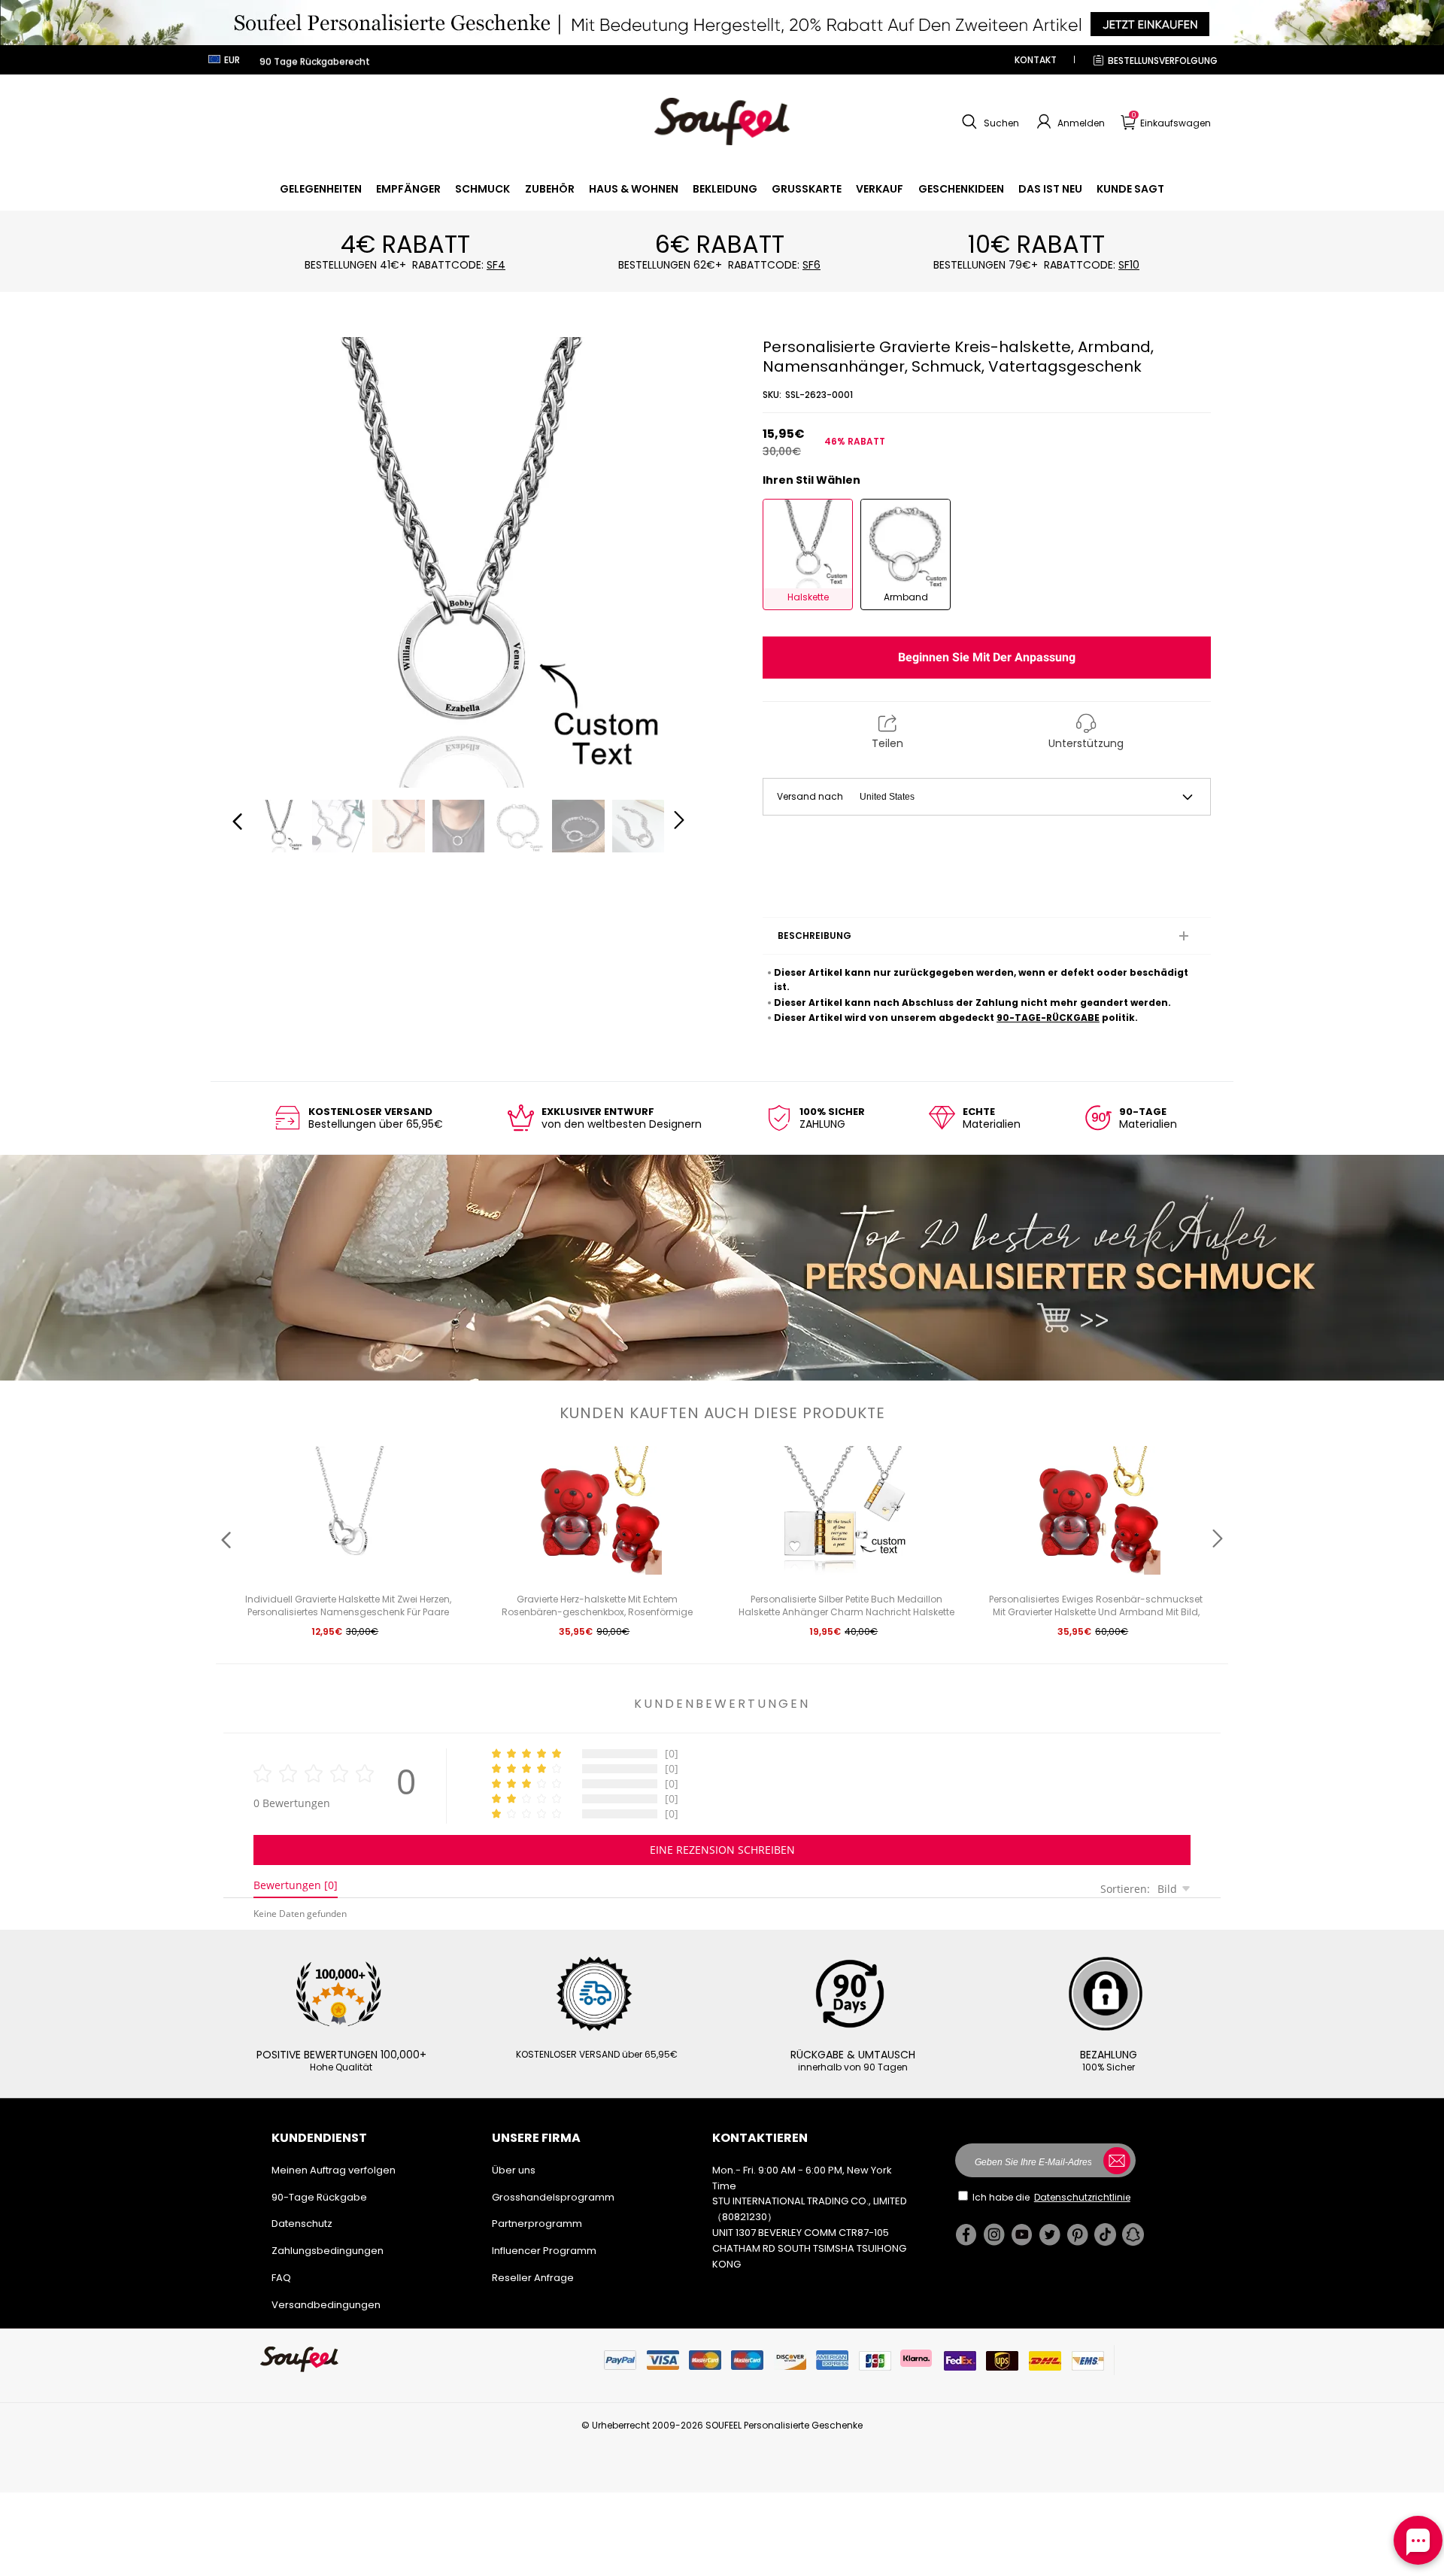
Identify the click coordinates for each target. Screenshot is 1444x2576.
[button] (989, 122)
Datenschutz (302, 2224)
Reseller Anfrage (533, 2278)
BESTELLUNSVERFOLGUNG (1163, 61)
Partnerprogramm (537, 2224)
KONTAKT (1036, 60)
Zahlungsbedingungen (328, 2251)
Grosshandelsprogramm (553, 2197)
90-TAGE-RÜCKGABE (1048, 1018)
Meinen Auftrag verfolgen (334, 2170)
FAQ (281, 2278)
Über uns (514, 2170)
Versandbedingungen (326, 2305)
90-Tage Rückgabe (319, 2197)
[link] (321, 189)
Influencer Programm (544, 2251)
